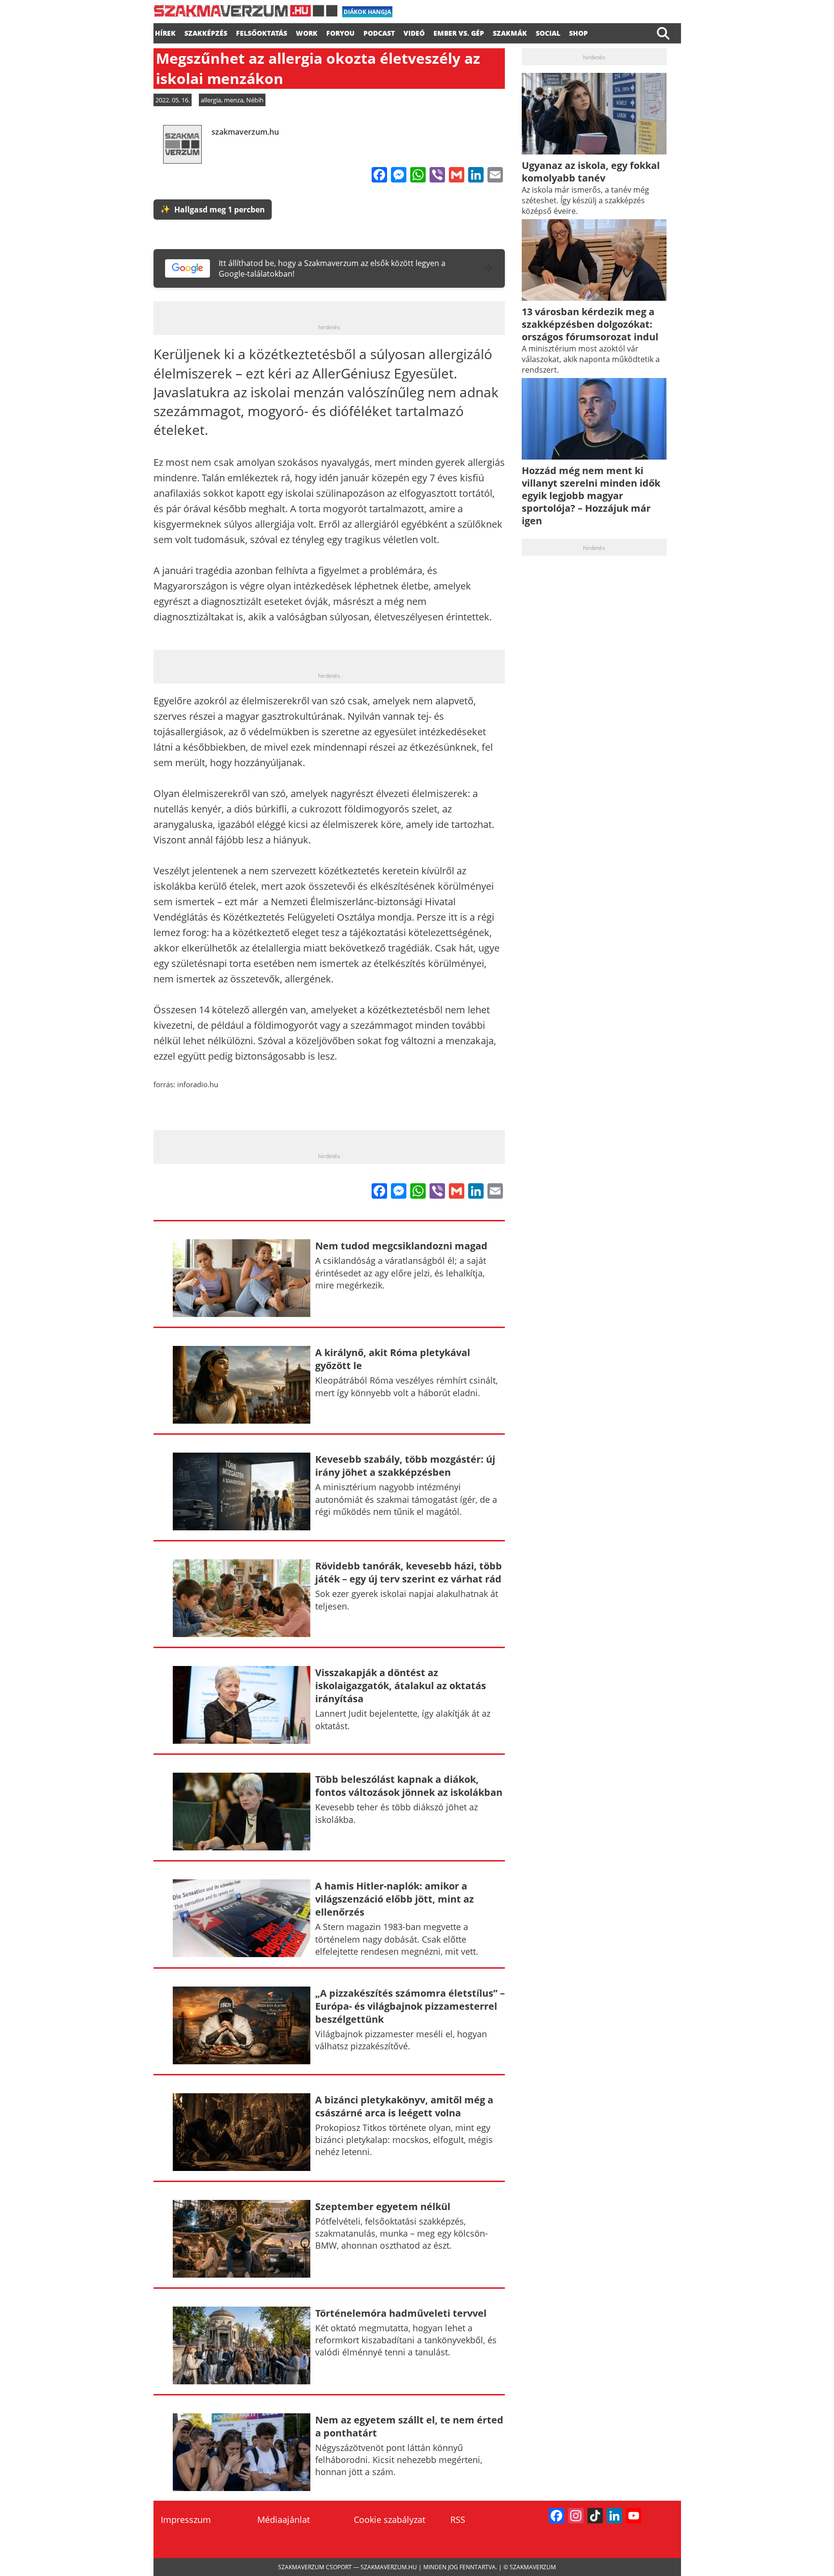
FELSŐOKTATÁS (262, 32)
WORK (307, 32)
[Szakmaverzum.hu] (245, 14)
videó (414, 32)
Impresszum (186, 2520)
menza (234, 100)
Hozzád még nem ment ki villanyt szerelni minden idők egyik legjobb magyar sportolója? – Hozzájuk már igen (591, 496)
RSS (458, 2520)
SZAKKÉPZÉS (206, 32)
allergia (211, 100)
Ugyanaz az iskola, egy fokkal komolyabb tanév (591, 172)
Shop (578, 32)
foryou (341, 32)
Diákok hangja (367, 12)
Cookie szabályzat (389, 2520)
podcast (379, 32)
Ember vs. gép (459, 32)
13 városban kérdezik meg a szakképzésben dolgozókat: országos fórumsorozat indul (590, 324)
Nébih (255, 100)
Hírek (165, 32)
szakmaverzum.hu (245, 132)
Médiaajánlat (284, 2520)
